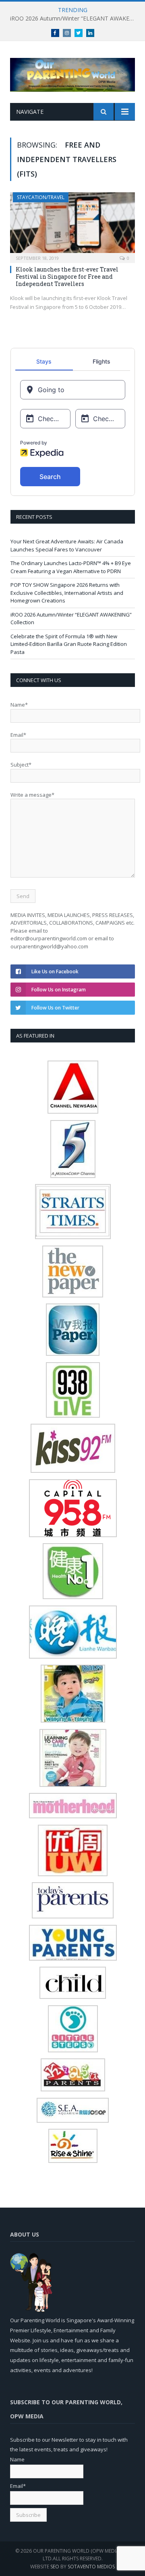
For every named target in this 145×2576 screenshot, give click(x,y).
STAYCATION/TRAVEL (41, 197)
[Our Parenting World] (72, 73)
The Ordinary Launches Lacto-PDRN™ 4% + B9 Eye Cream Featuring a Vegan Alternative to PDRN (71, 567)
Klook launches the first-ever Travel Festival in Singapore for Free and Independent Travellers (67, 277)
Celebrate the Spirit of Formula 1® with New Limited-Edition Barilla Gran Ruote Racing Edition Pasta (69, 644)
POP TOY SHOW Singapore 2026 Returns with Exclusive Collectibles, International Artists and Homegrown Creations (67, 593)
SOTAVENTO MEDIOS (91, 2567)
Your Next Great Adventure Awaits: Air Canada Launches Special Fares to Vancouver (67, 545)
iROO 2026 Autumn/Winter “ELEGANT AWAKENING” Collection (75, 19)
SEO (55, 2567)
